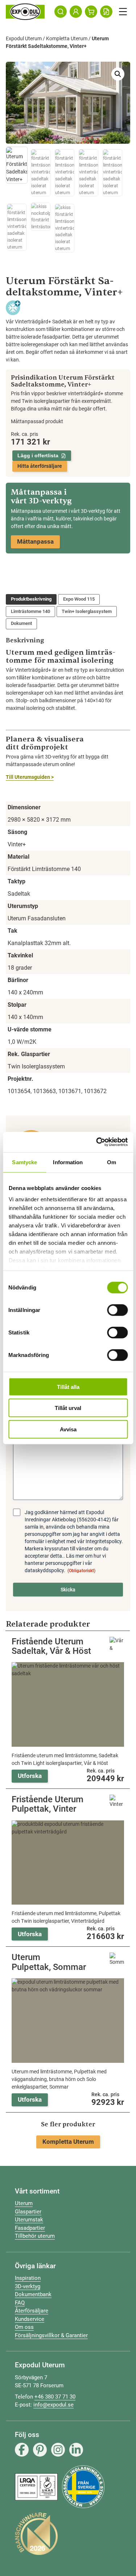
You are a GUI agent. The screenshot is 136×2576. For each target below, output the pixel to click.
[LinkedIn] (76, 2450)
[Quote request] (106, 12)
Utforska (30, 1776)
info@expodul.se (53, 2405)
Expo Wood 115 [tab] (79, 599)
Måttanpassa (35, 541)
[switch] (117, 1310)
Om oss (24, 2327)
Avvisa (68, 1429)
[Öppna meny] (123, 12)
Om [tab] (112, 1162)
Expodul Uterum (24, 38)
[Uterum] (25, 12)
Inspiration (28, 2278)
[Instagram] (58, 2450)
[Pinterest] (40, 2450)
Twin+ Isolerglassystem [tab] (87, 611)
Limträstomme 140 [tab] (30, 611)
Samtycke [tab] (24, 1162)
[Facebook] (22, 2450)
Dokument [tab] (21, 623)
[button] (118, 74)
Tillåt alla (68, 1387)
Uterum (24, 2203)
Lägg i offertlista (38, 455)
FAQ (20, 2303)
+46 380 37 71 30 (55, 2397)
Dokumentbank (33, 2294)
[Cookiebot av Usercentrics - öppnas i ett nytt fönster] (97, 1142)
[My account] (76, 12)
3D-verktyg (28, 2286)
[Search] (61, 12)
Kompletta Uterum (67, 38)
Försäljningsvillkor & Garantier (51, 2335)
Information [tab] (68, 1162)
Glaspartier (28, 2212)
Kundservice (30, 2319)
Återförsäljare (32, 2311)
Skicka (68, 1590)
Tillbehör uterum (35, 2236)
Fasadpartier (30, 2228)
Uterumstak (29, 2220)
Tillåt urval (68, 1408)
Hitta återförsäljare (40, 466)
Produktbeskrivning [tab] (31, 599)
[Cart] (91, 12)
